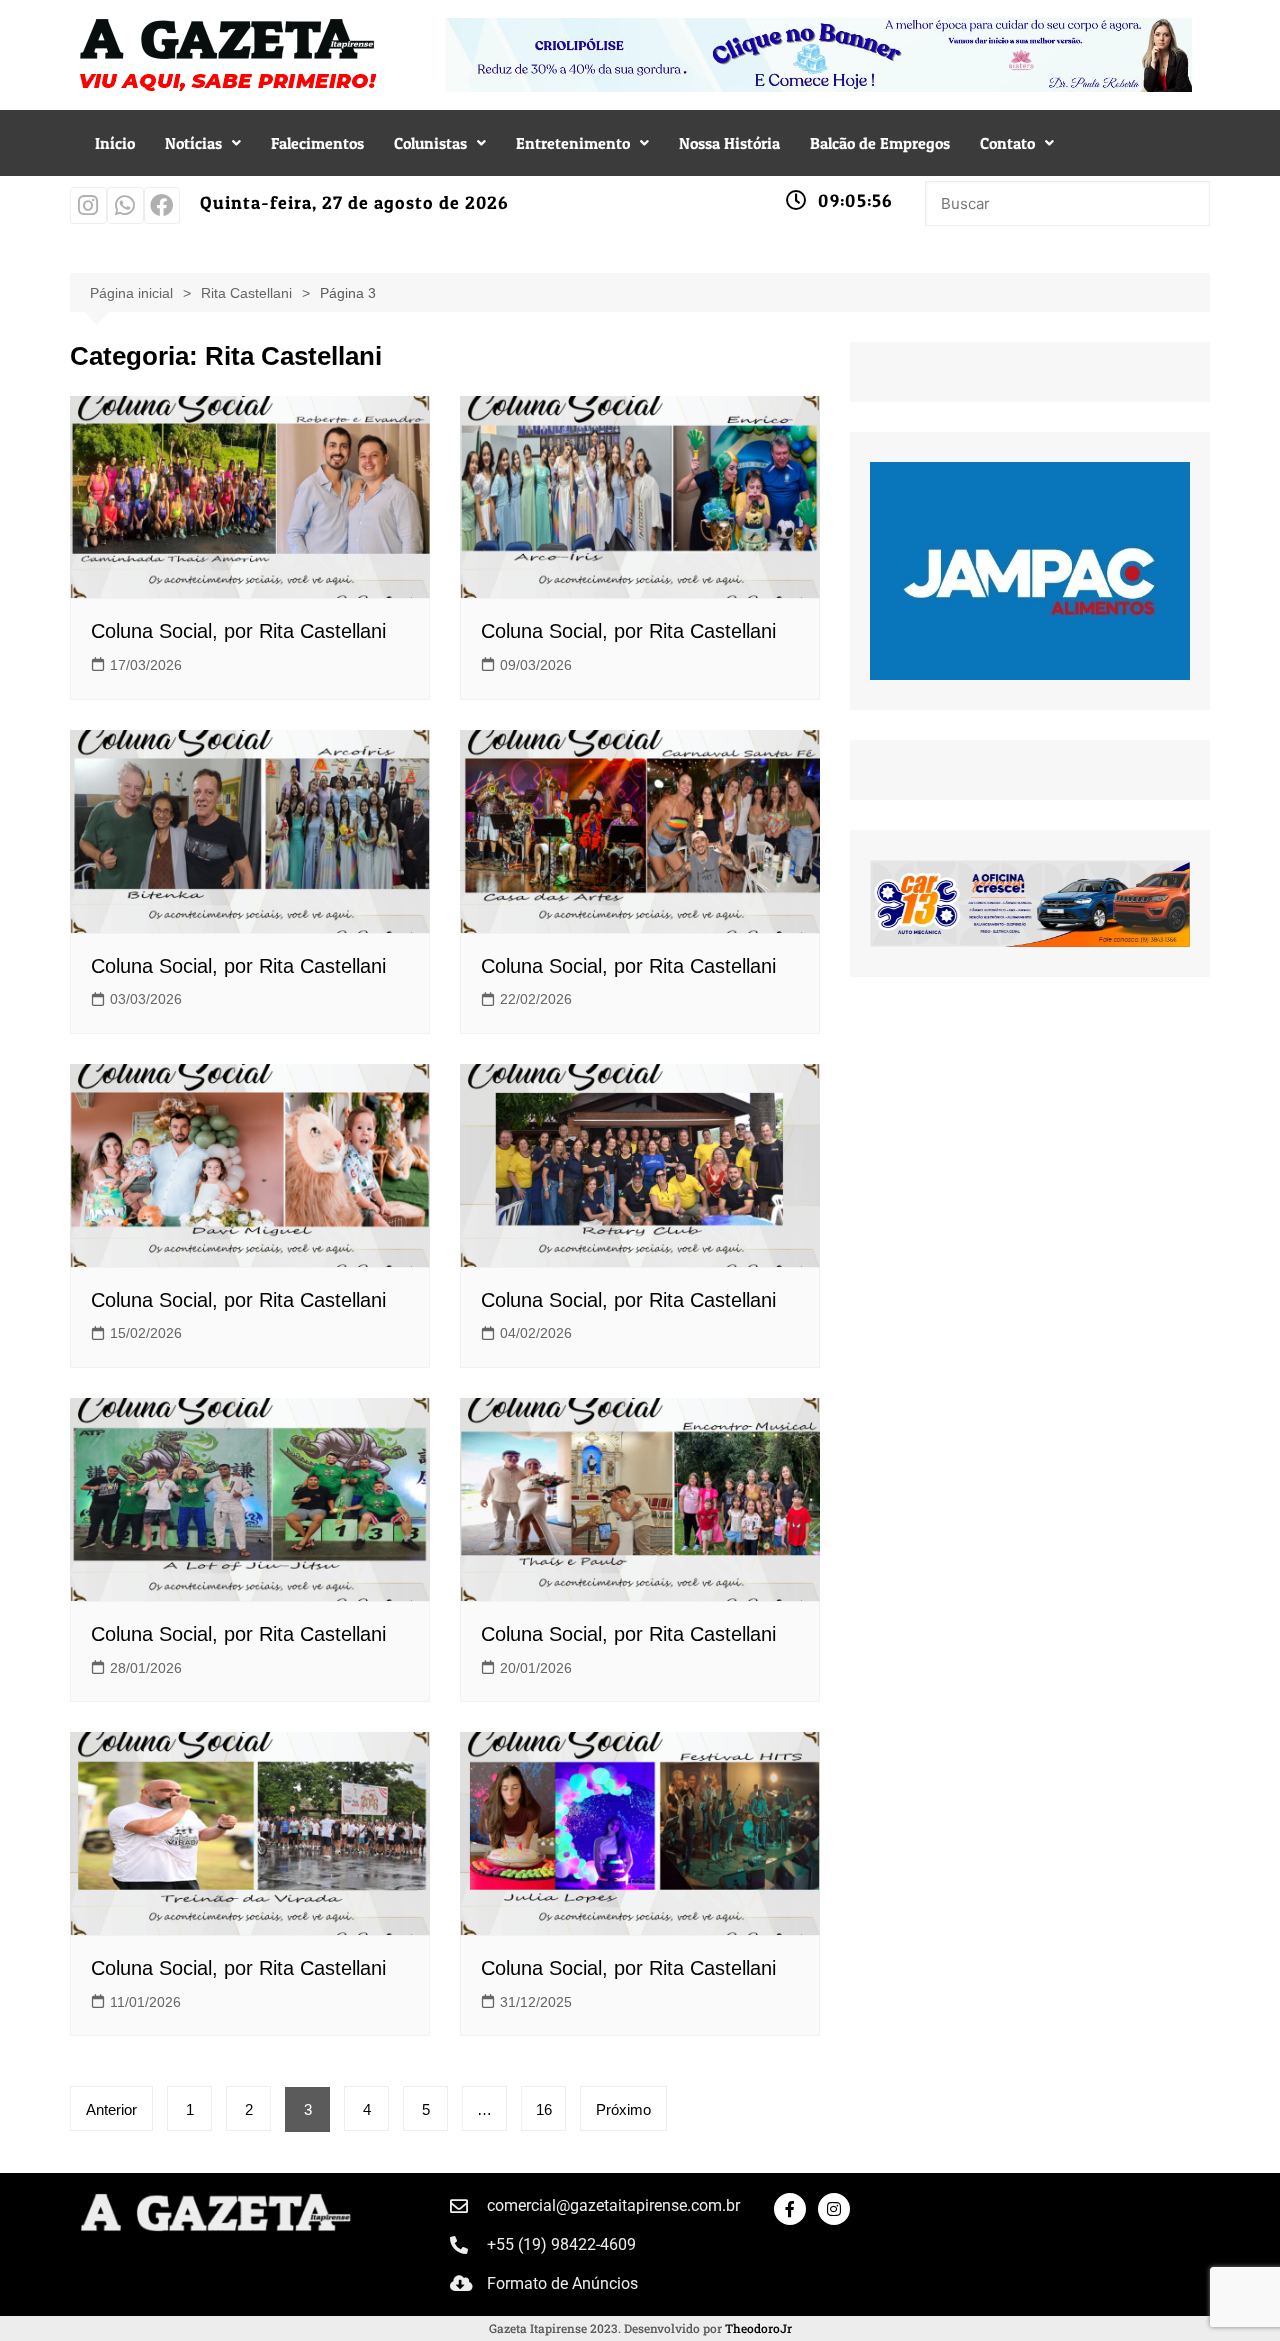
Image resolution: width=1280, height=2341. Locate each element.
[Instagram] (88, 205)
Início (115, 143)
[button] (203, 143)
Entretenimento (573, 143)
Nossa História (729, 143)
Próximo (623, 2109)
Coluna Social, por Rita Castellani (238, 631)
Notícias (193, 143)
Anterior (111, 2109)
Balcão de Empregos (880, 143)
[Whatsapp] (125, 205)
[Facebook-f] (790, 2209)
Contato (1007, 143)
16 (544, 2109)
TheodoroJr (758, 2328)
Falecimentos (317, 143)
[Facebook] (162, 205)
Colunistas (430, 143)
